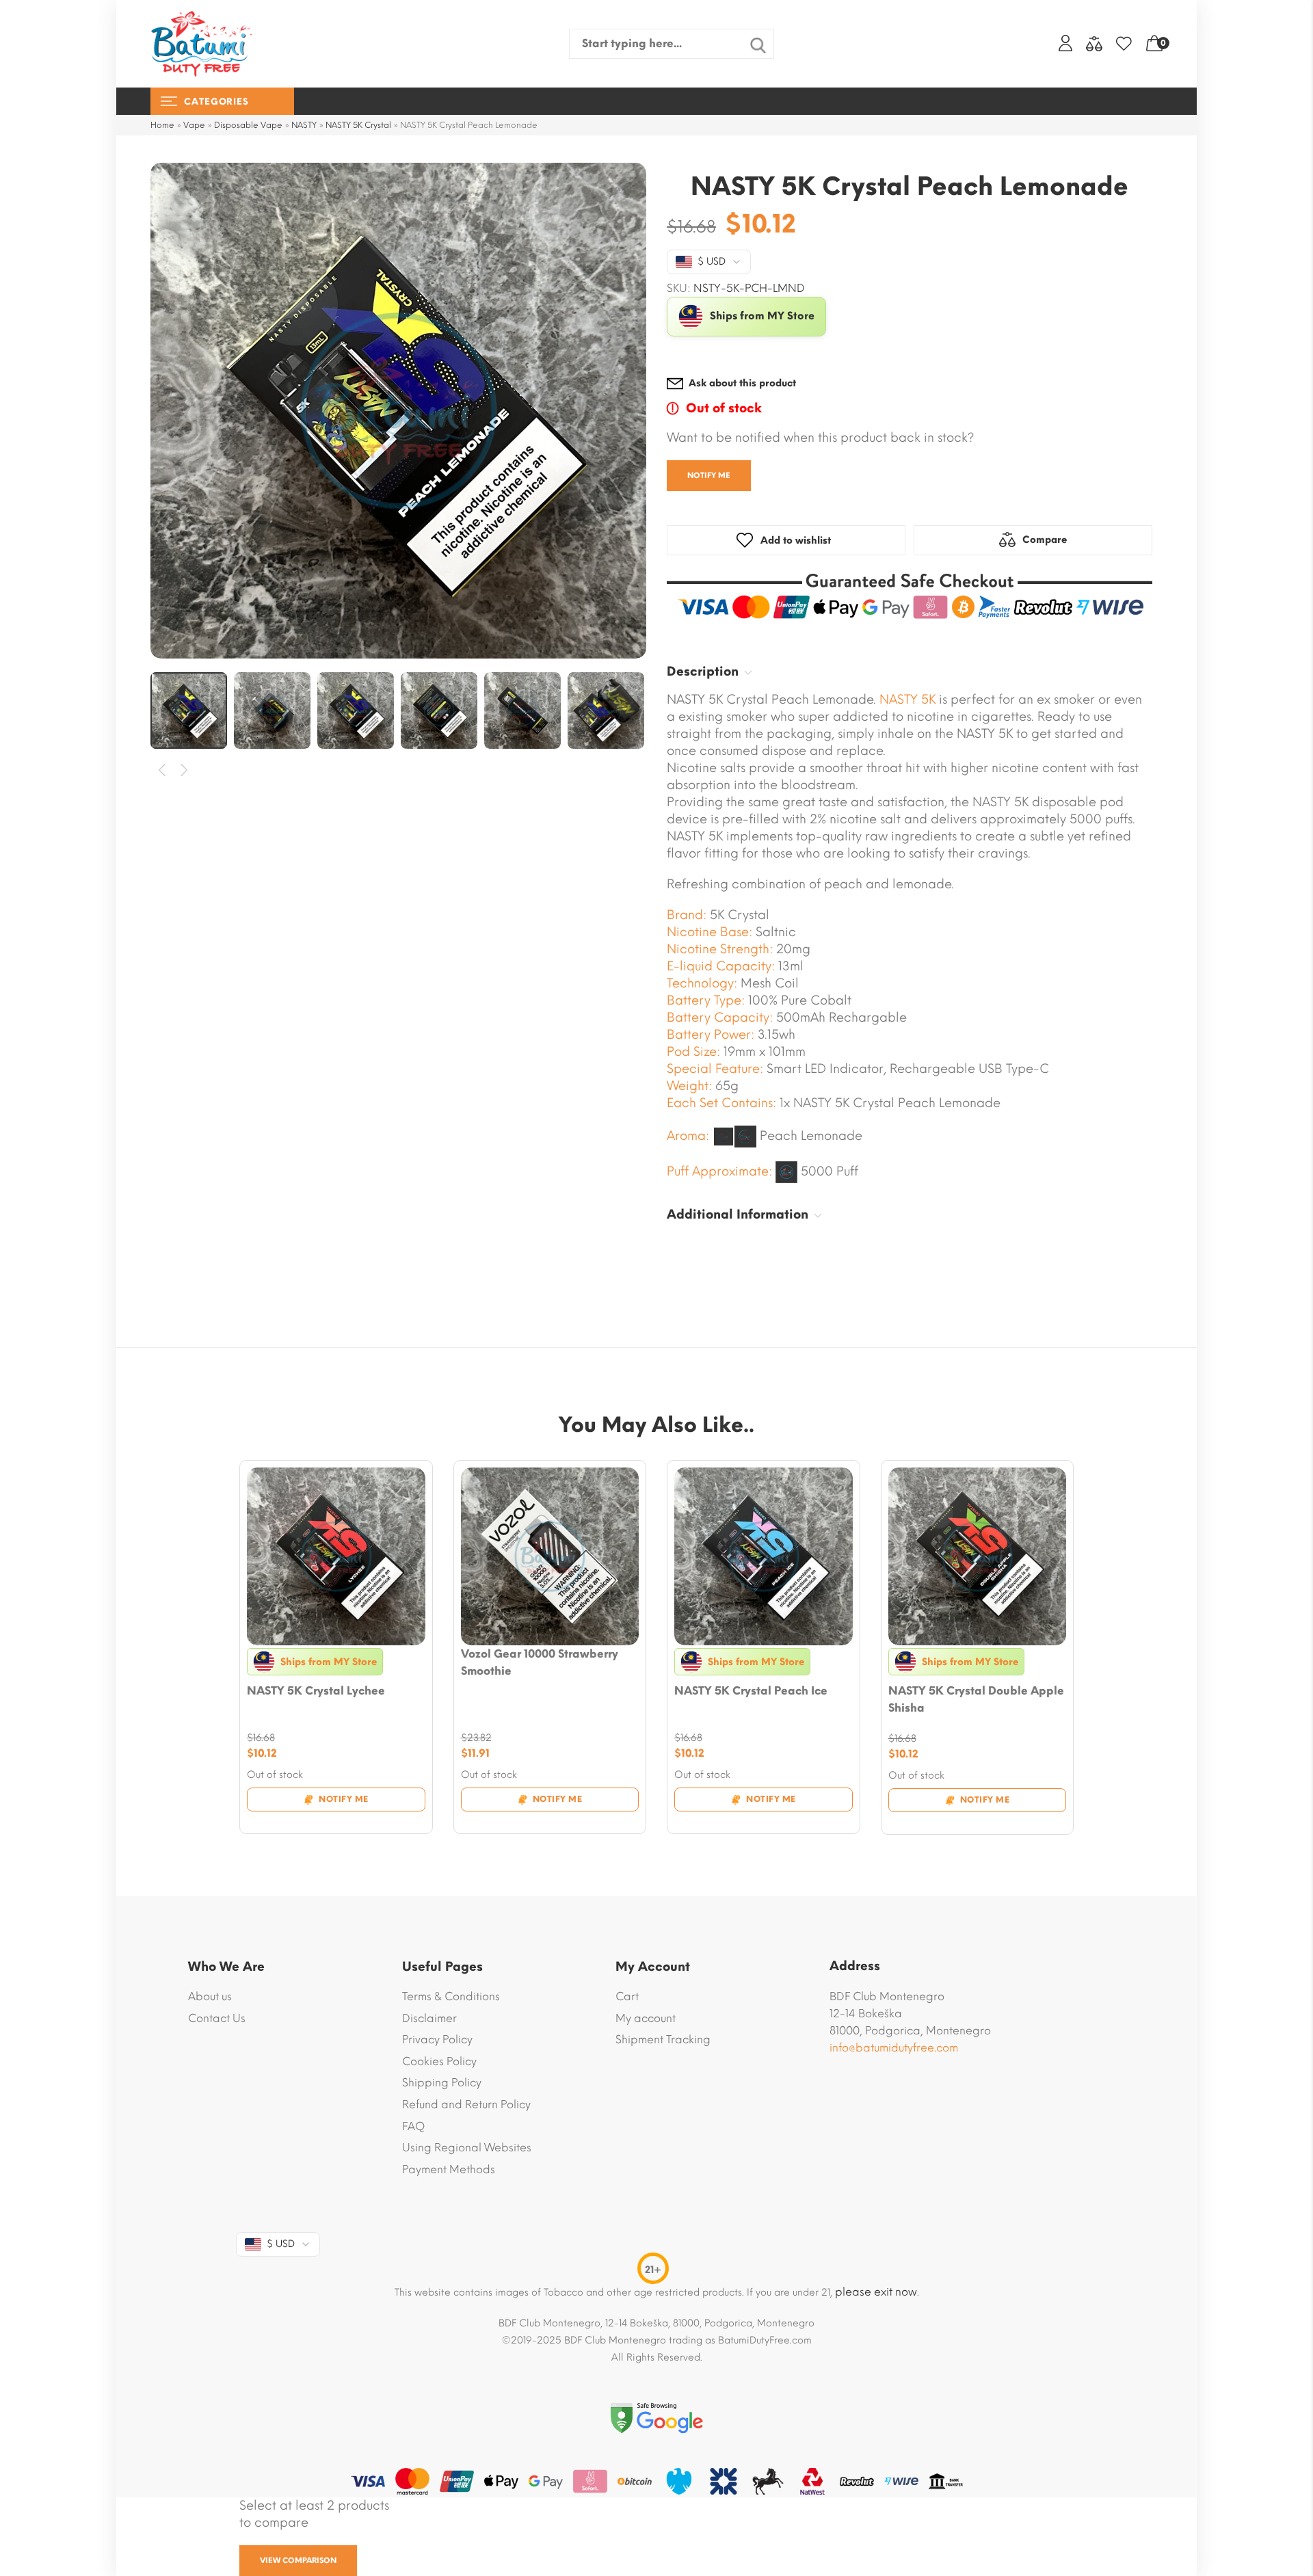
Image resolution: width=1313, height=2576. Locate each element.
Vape (194, 125)
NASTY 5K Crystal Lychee (316, 1691)
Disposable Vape (248, 125)
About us (210, 1996)
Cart (627, 1996)
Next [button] (185, 770)
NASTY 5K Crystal (358, 125)
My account (646, 2018)
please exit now (876, 2292)
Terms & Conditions (451, 1996)
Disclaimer (429, 2018)
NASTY (304, 125)
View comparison (298, 2561)
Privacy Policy (437, 2040)
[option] (398, 411)
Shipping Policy (442, 2083)
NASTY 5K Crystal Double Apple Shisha (976, 1699)
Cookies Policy (439, 2061)
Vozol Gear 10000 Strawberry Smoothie (540, 1662)
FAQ (413, 2126)
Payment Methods (449, 2169)
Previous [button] (162, 770)
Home (162, 125)
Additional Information (738, 1214)
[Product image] (336, 1557)
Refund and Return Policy (466, 2104)
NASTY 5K (907, 700)
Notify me (709, 476)
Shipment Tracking (663, 2040)
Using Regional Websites (467, 2148)
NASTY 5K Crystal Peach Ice (751, 1691)
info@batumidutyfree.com (894, 2048)
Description (703, 672)
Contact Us (217, 2018)
